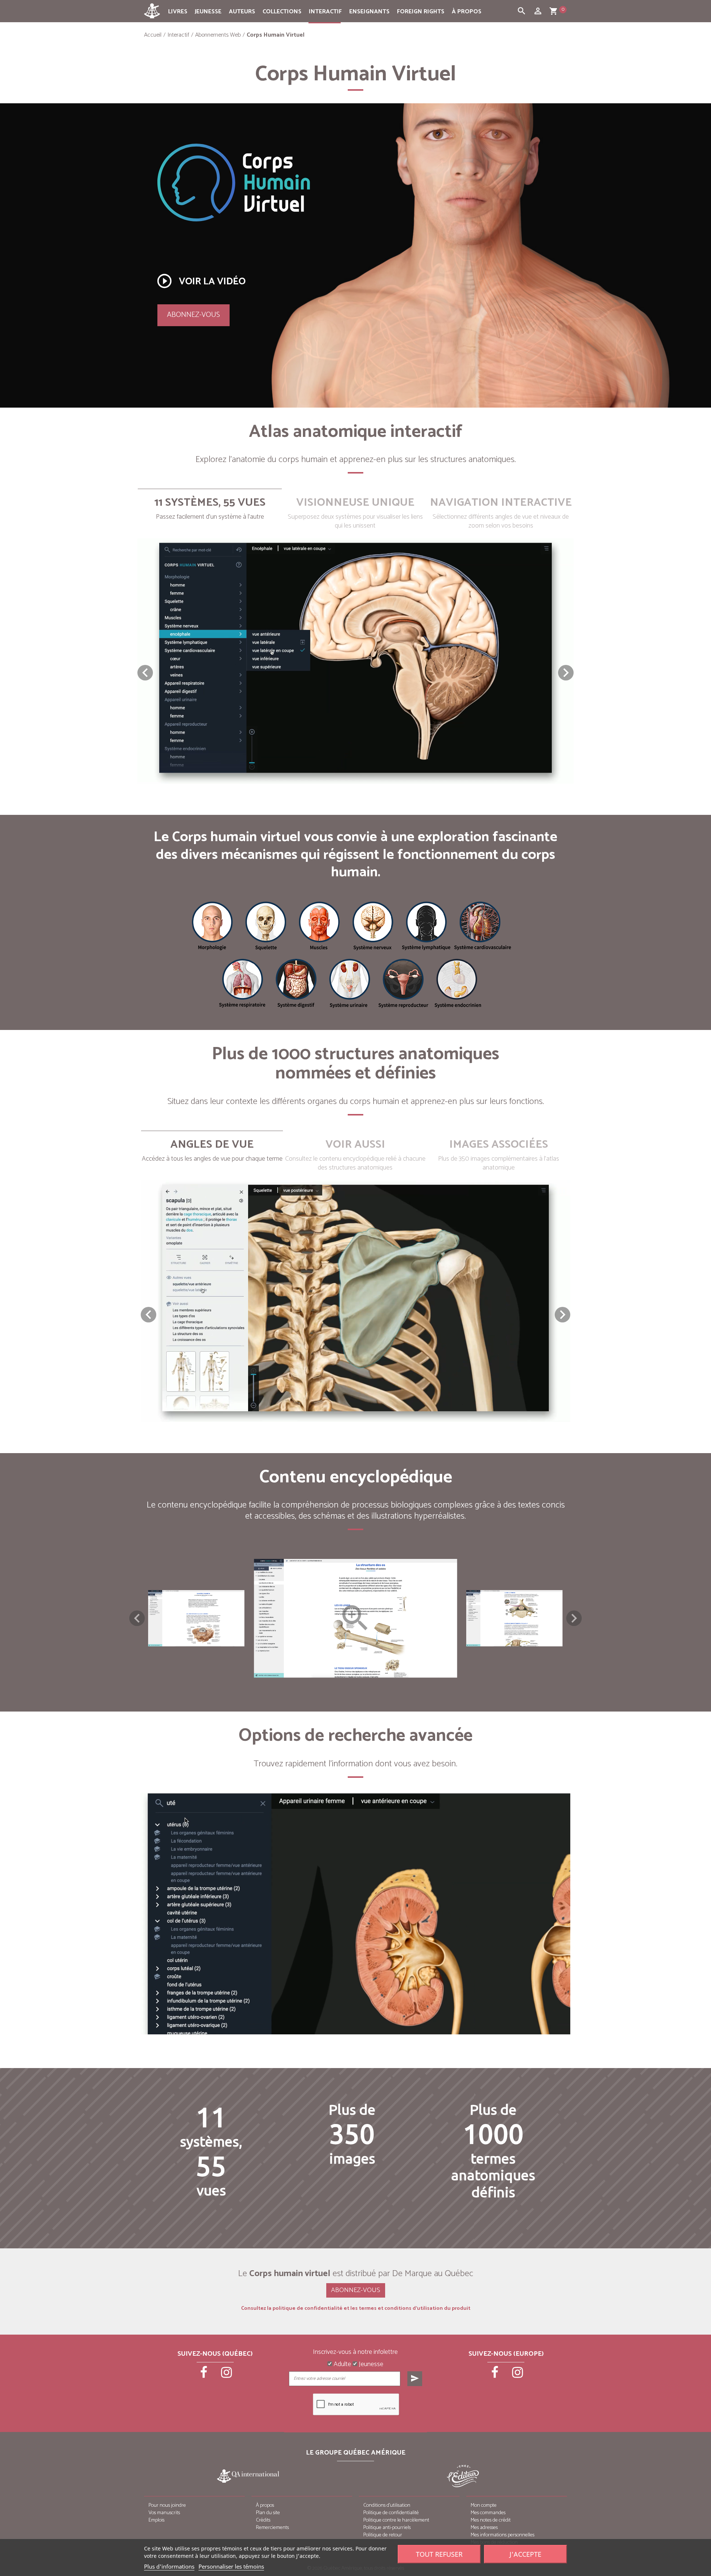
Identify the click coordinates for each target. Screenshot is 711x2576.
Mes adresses (484, 2528)
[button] (566, 673)
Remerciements (272, 2528)
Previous (137, 1618)
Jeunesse (208, 12)
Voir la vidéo (201, 281)
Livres (178, 12)
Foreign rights (421, 12)
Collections (282, 12)
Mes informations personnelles (503, 2535)
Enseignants (369, 12)
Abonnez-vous (193, 315)
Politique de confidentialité (391, 2513)
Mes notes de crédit (491, 2520)
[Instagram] (227, 2375)
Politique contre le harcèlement (396, 2520)
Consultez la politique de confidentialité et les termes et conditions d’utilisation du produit (356, 2309)
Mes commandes (488, 2513)
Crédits (263, 2520)
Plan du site (268, 2513)
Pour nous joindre (167, 2505)
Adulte (342, 2365)
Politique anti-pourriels (387, 2528)
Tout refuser (439, 2554)
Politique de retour (383, 2535)
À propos (467, 12)
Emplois (156, 2520)
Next (574, 1618)
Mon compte (484, 2505)
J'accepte (525, 2554)
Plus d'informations (169, 2566)
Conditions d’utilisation (387, 2505)
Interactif (325, 12)
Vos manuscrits (164, 2513)
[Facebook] (204, 2375)
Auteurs (242, 12)
